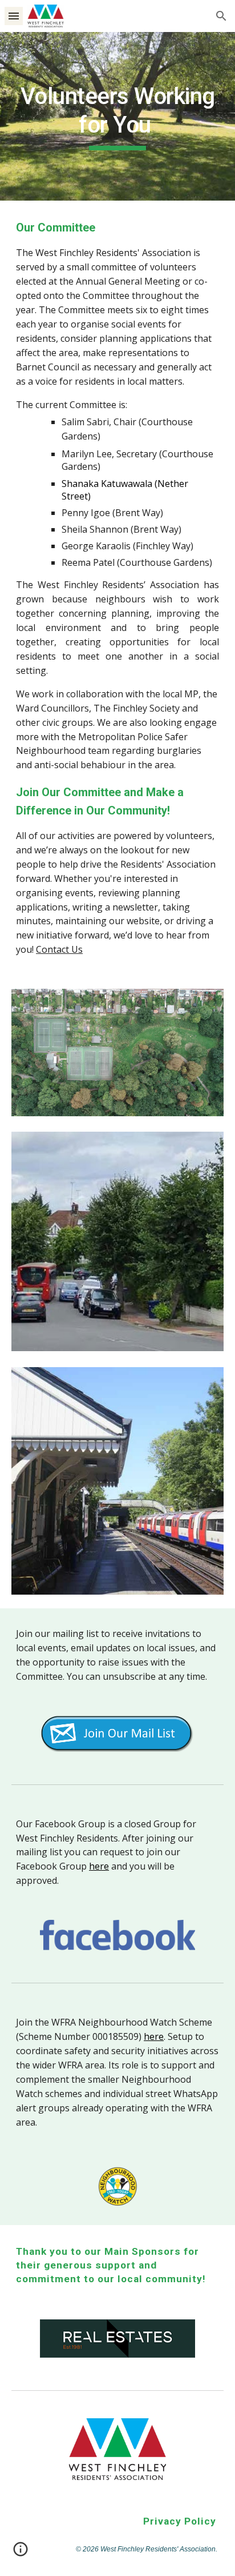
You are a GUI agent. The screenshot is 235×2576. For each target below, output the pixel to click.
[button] (14, 16)
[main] (117, 116)
